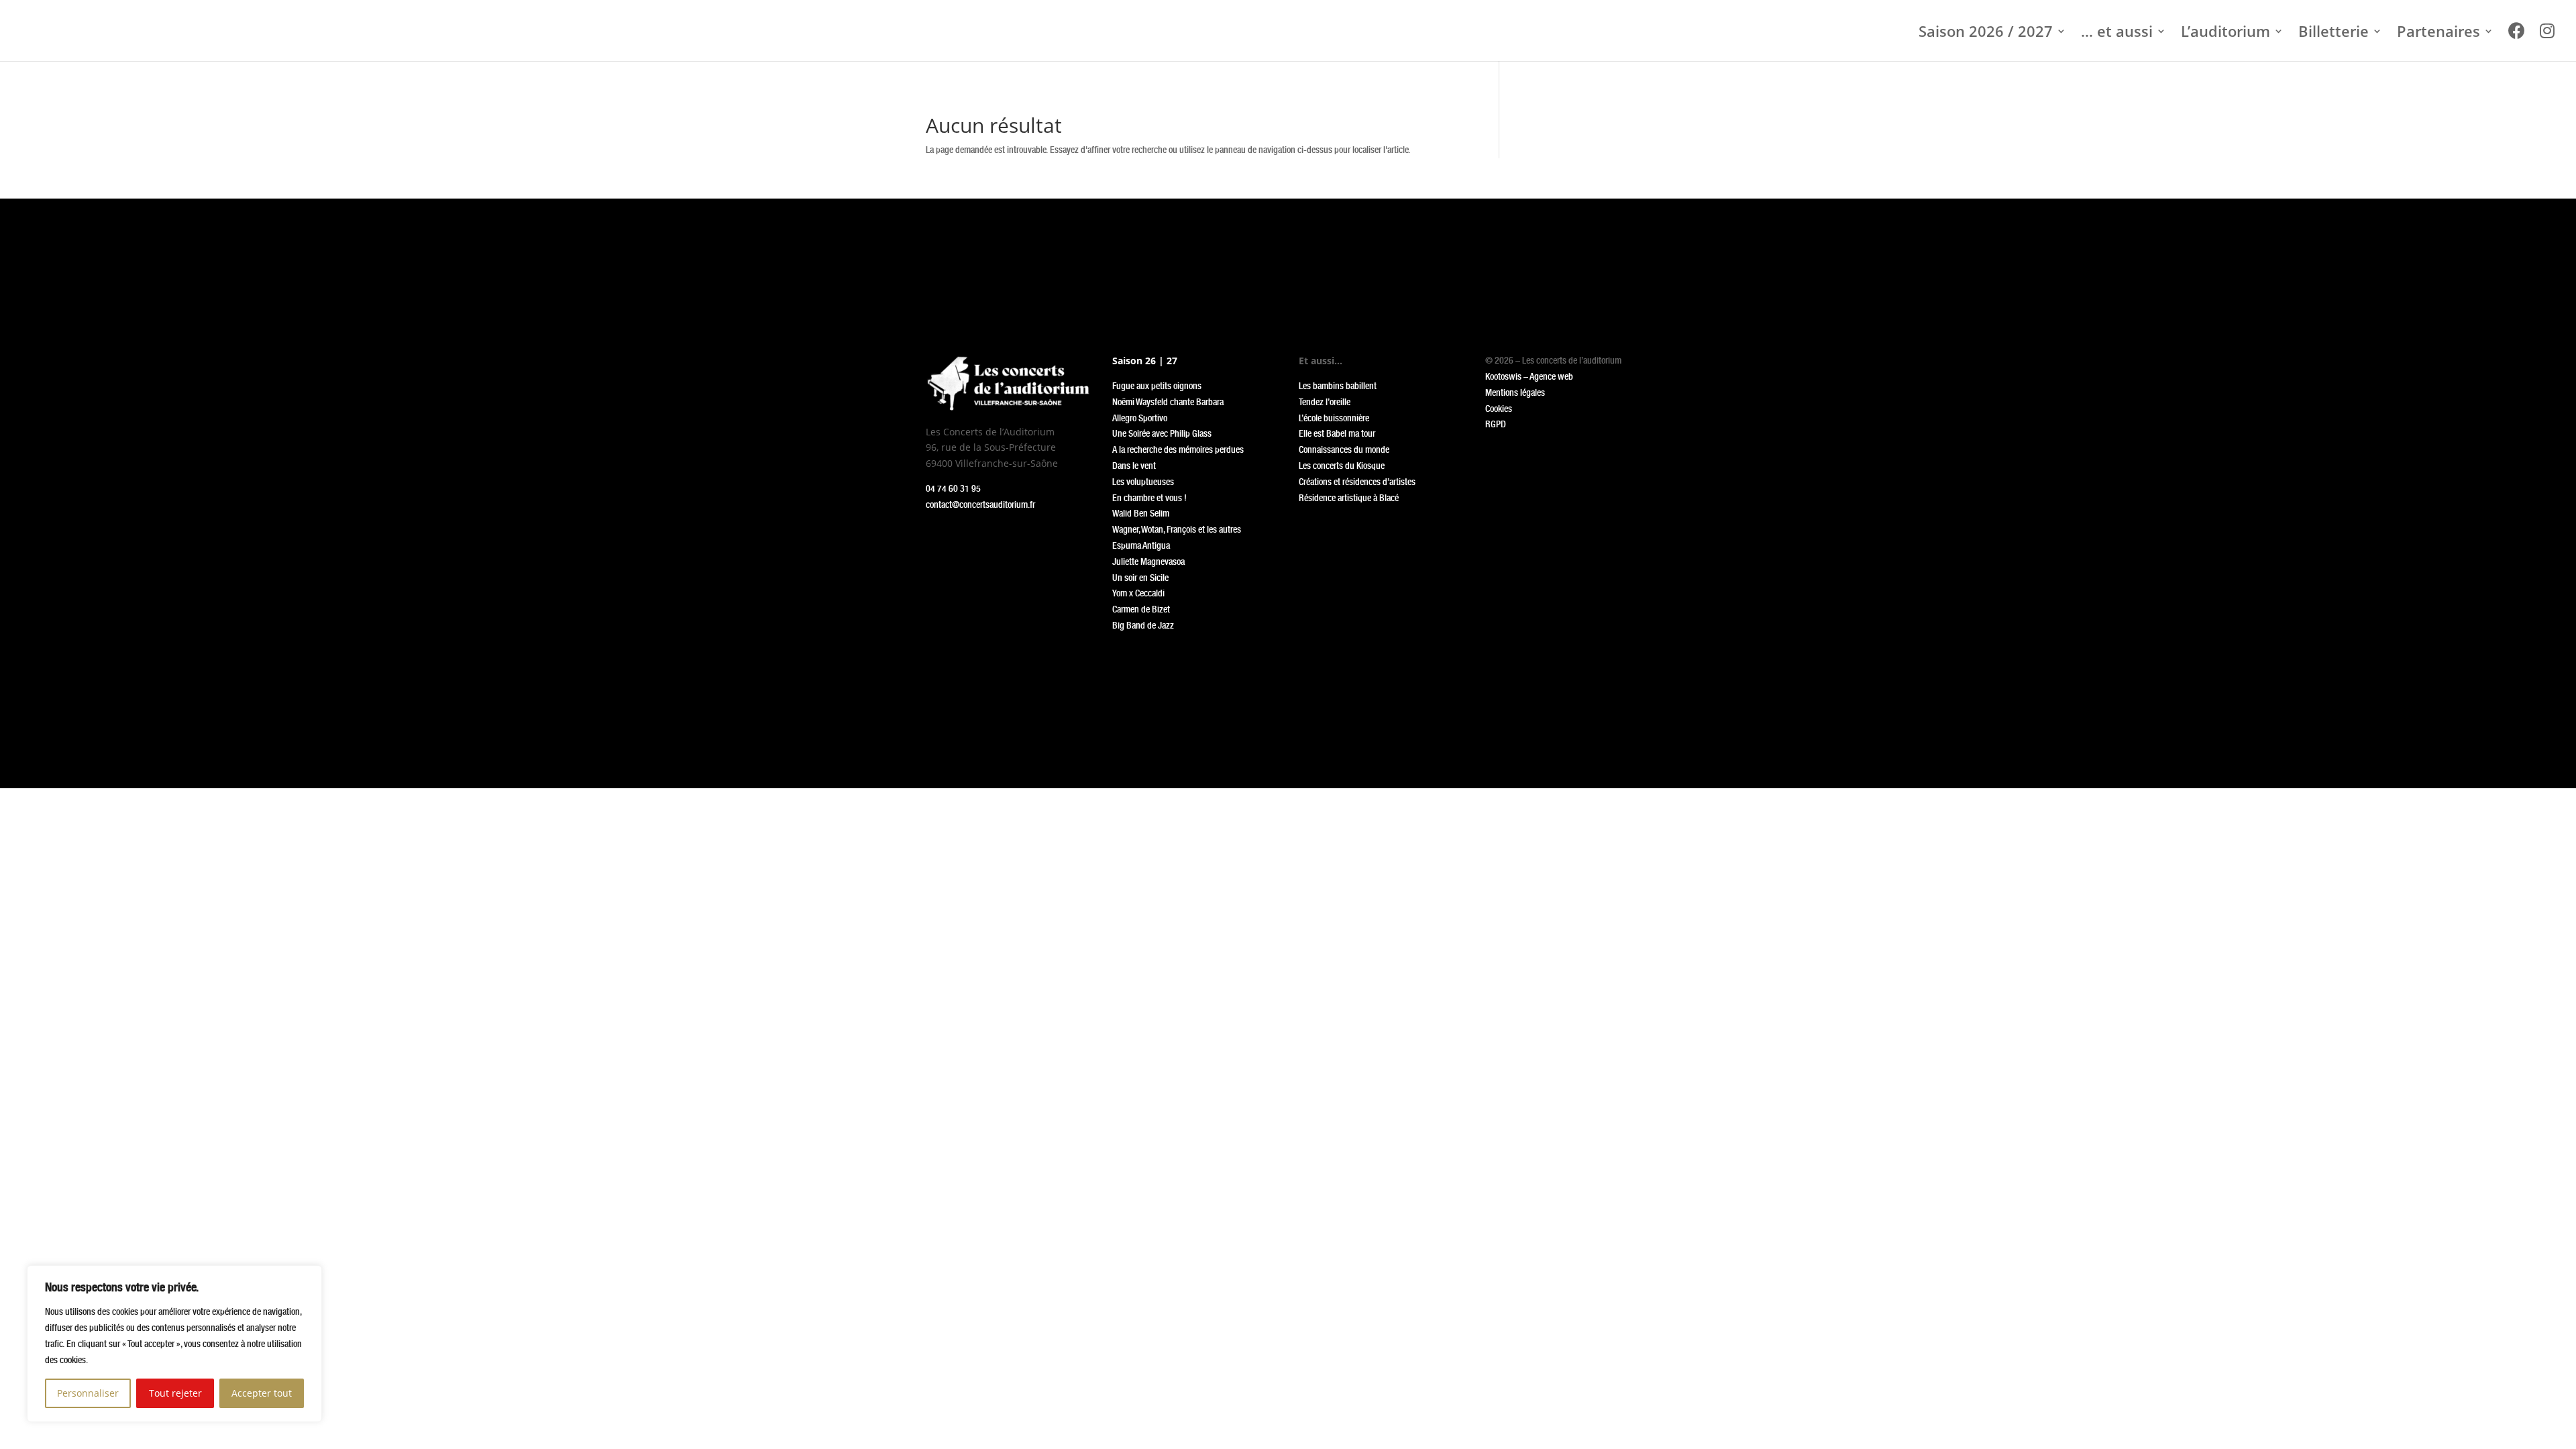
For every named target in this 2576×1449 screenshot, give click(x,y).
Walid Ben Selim (1141, 513)
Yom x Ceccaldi (1138, 593)
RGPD (1496, 424)
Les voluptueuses (1143, 482)
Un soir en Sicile (1140, 578)
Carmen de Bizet (1141, 609)
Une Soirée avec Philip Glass (1162, 433)
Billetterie (2333, 34)
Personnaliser (88, 1393)
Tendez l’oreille (1325, 402)
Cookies (1499, 409)
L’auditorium (2225, 34)
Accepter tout (262, 1393)
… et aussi (2117, 34)
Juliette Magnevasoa (1148, 561)
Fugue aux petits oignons (1157, 386)
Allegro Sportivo (1140, 418)
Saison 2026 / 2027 (1986, 34)
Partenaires (2438, 34)
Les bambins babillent (1338, 386)
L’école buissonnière (1334, 418)
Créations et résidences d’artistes (1357, 482)
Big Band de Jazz (1143, 625)
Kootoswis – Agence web (1529, 376)
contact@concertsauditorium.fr (980, 504)
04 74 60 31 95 (953, 488)
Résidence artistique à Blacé (1349, 498)
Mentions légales (1515, 392)
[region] (174, 1344)
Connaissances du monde (1344, 449)
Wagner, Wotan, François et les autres (1177, 529)
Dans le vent (1134, 466)
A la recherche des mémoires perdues (1178, 449)
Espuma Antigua (1141, 545)
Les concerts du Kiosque (1342, 466)
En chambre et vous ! (1149, 498)
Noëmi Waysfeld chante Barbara (1168, 402)
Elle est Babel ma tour (1337, 433)
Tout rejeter (175, 1393)
